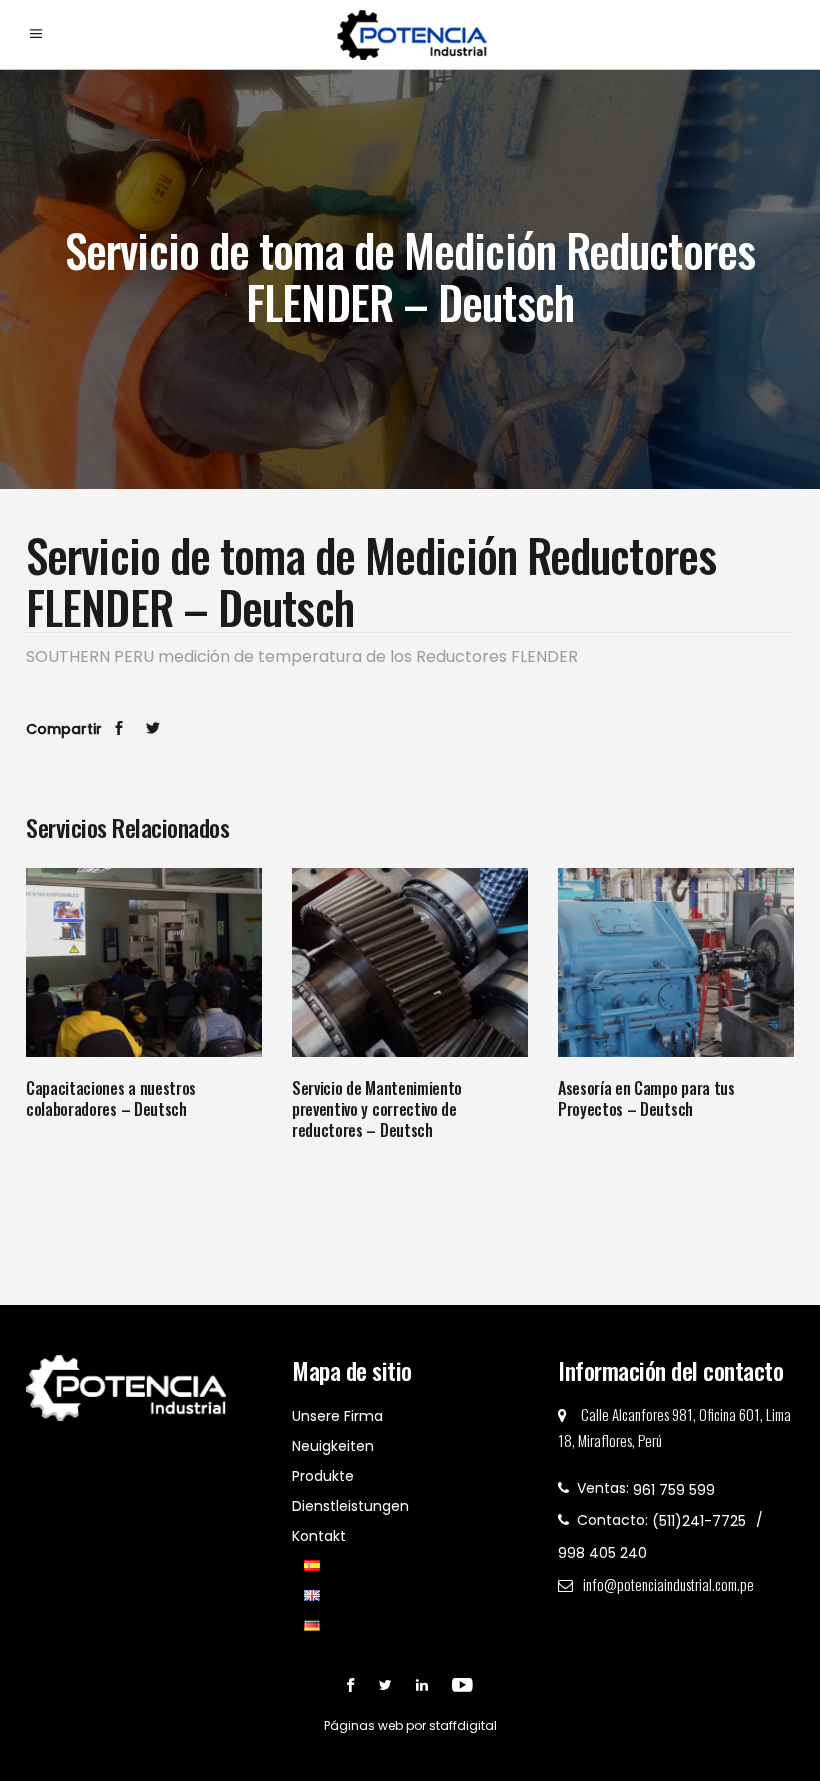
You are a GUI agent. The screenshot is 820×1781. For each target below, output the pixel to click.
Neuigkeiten (333, 1446)
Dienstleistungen (350, 1506)
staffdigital (463, 1725)
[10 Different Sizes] (144, 962)
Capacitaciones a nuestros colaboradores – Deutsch (111, 1098)
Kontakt (319, 1536)
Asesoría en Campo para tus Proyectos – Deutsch (646, 1098)
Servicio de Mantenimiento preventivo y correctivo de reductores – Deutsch (377, 1109)
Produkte (323, 1476)
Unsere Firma (337, 1416)
